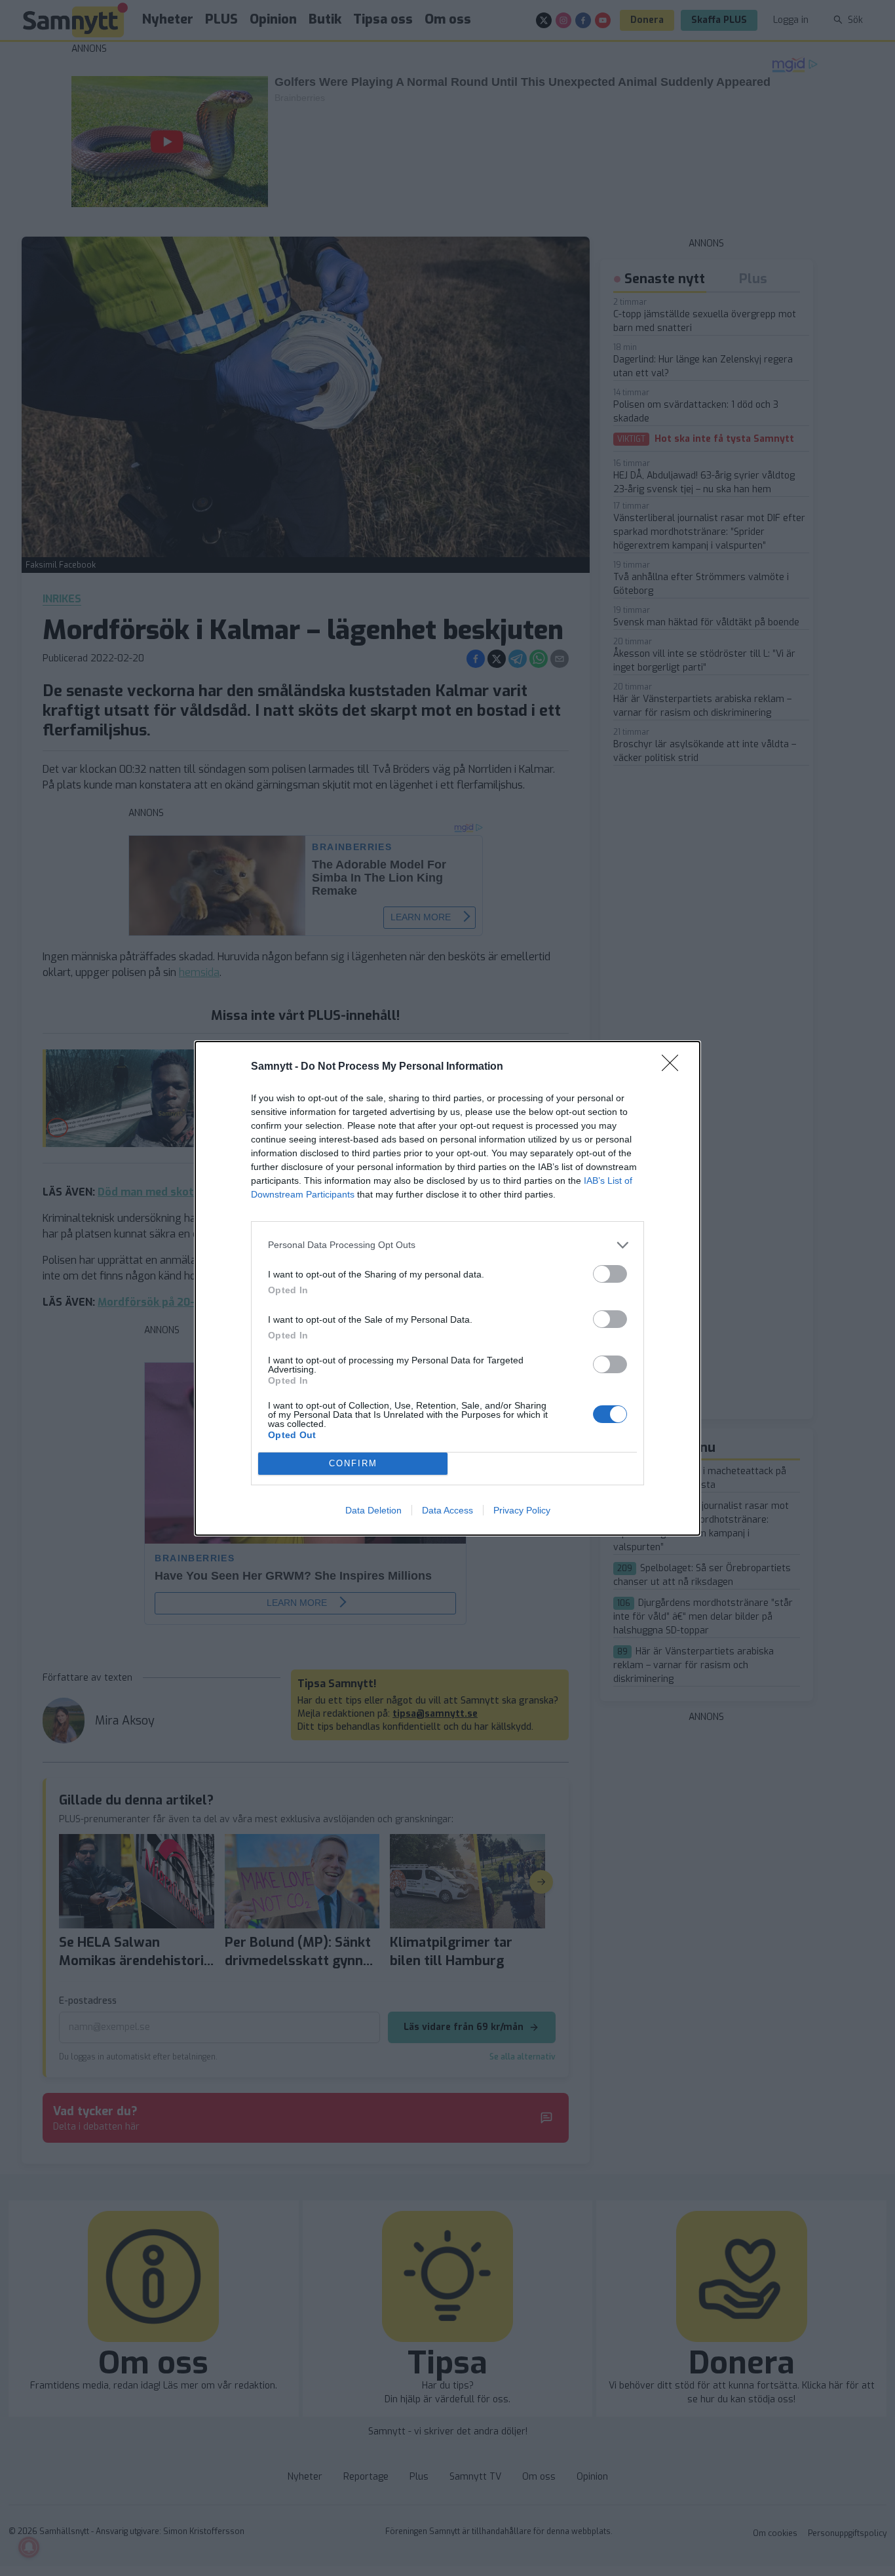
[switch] (610, 1274)
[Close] (674, 1067)
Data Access (447, 1510)
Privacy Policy (522, 1510)
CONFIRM (353, 1463)
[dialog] (447, 1288)
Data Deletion (373, 1510)
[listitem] (447, 1245)
